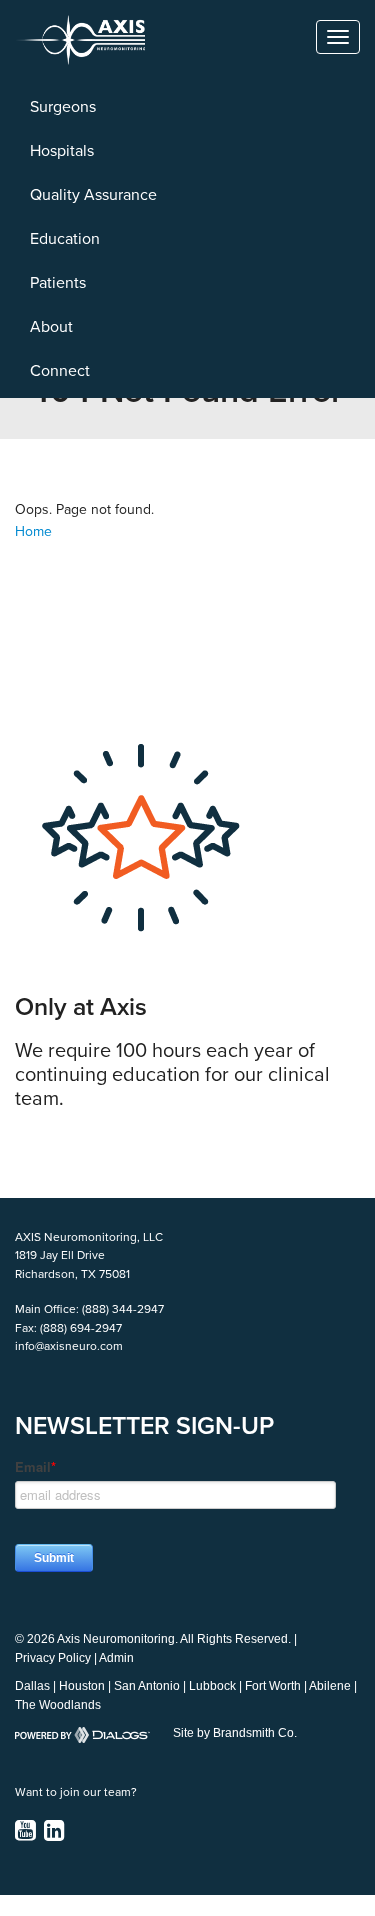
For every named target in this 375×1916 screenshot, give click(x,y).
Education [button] (65, 239)
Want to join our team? (76, 1792)
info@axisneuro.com (69, 1346)
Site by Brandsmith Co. (235, 1733)
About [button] (51, 327)
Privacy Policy (53, 1658)
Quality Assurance (93, 195)
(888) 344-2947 (123, 1309)
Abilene (330, 1686)
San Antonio (147, 1686)
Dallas (32, 1686)
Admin (116, 1658)
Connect (60, 371)
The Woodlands (58, 1705)
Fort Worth (273, 1686)
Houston (82, 1686)
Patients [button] (58, 283)
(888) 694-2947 (81, 1328)
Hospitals (62, 151)
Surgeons (63, 107)
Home (33, 531)
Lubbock (212, 1686)
